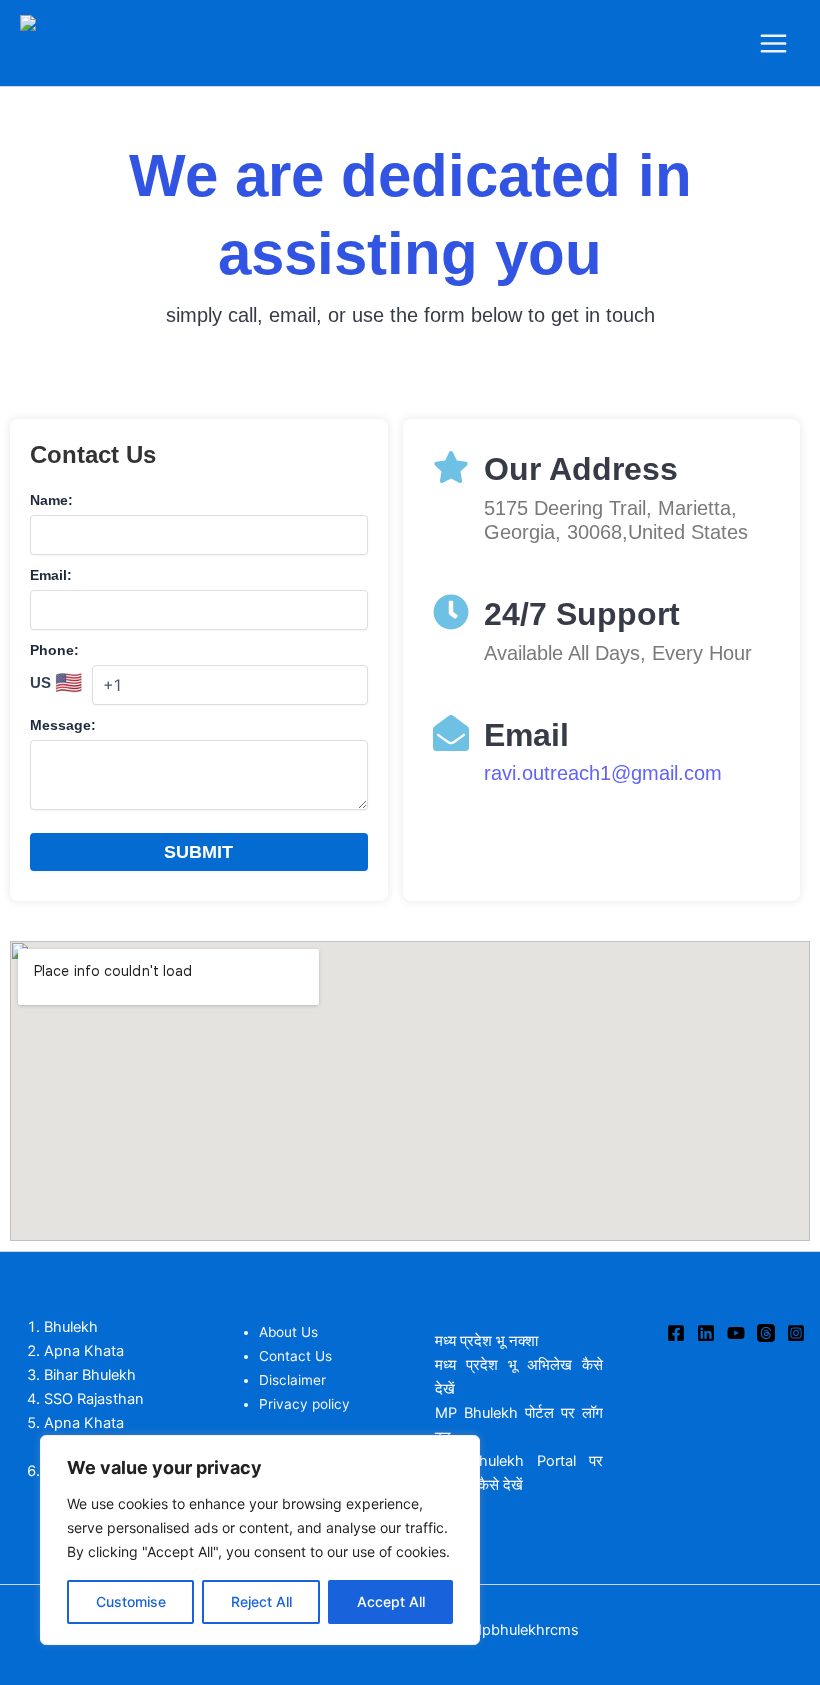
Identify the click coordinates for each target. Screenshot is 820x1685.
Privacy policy (304, 1404)
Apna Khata (84, 1351)
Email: (51, 575)
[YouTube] (736, 1333)
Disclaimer (292, 1380)
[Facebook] (676, 1333)
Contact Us (295, 1356)
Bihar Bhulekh (90, 1375)
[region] (260, 1540)
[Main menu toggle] (773, 43)
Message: (63, 725)
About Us (288, 1332)
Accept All (391, 1601)
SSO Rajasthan (94, 1399)
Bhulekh (71, 1327)
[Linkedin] (706, 1333)
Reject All (261, 1601)
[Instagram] (796, 1333)
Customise (131, 1601)
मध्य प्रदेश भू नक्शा (488, 1341)
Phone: (54, 650)
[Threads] (766, 1333)
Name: (51, 500)
